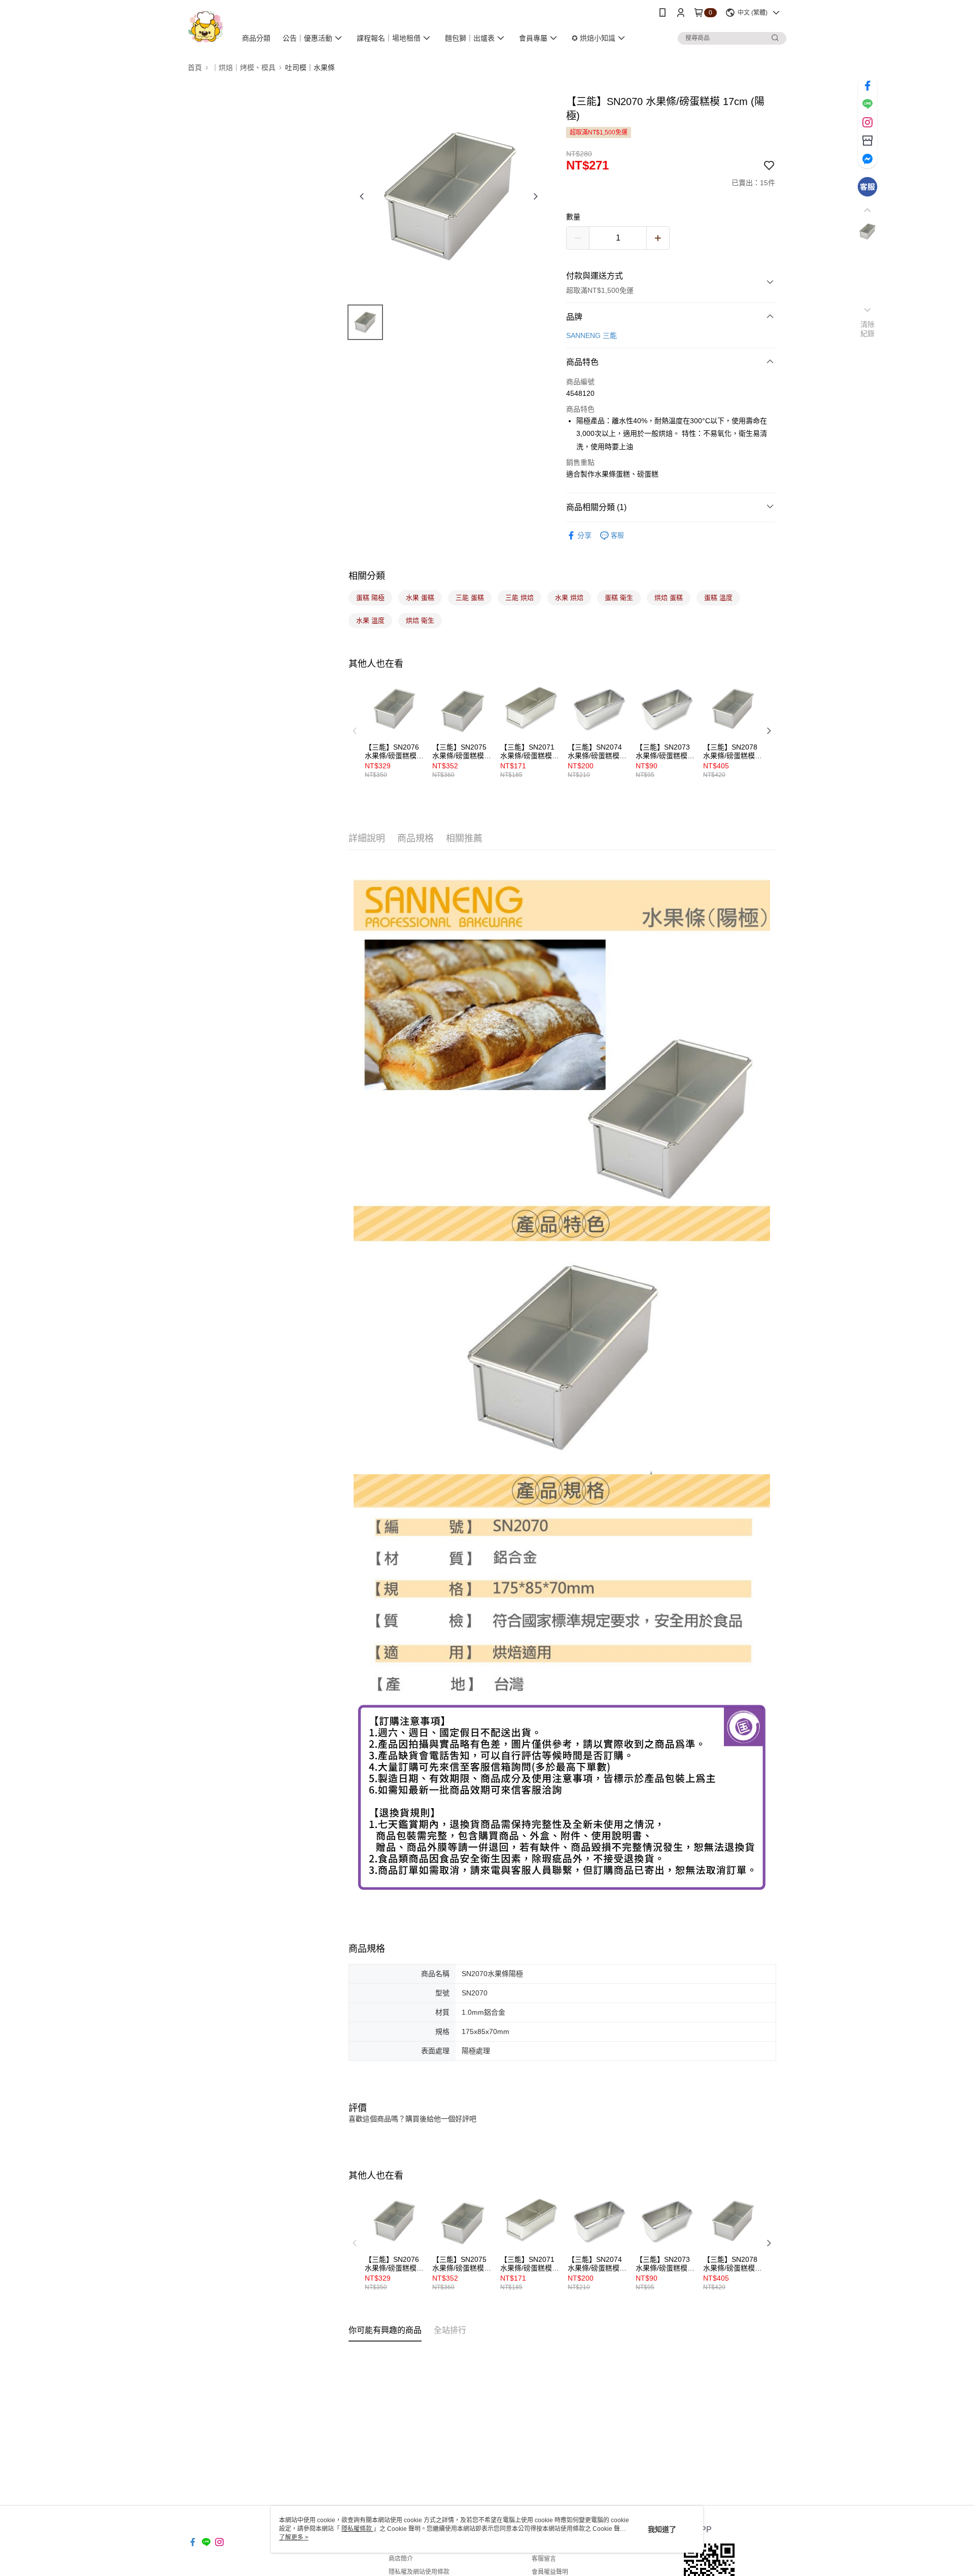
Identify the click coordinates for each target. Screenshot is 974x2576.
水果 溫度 (370, 620)
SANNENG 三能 (592, 335)
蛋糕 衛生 (619, 598)
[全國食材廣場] (206, 27)
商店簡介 (401, 2559)
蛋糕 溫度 (718, 598)
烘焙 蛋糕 (669, 598)
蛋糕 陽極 (370, 598)
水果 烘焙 (569, 598)
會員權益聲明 (550, 2572)
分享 (584, 535)
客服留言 (544, 2559)
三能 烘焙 (519, 598)
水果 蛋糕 (420, 598)
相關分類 (367, 576)
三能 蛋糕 (470, 598)
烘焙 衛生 (420, 620)
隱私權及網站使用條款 (419, 2572)
